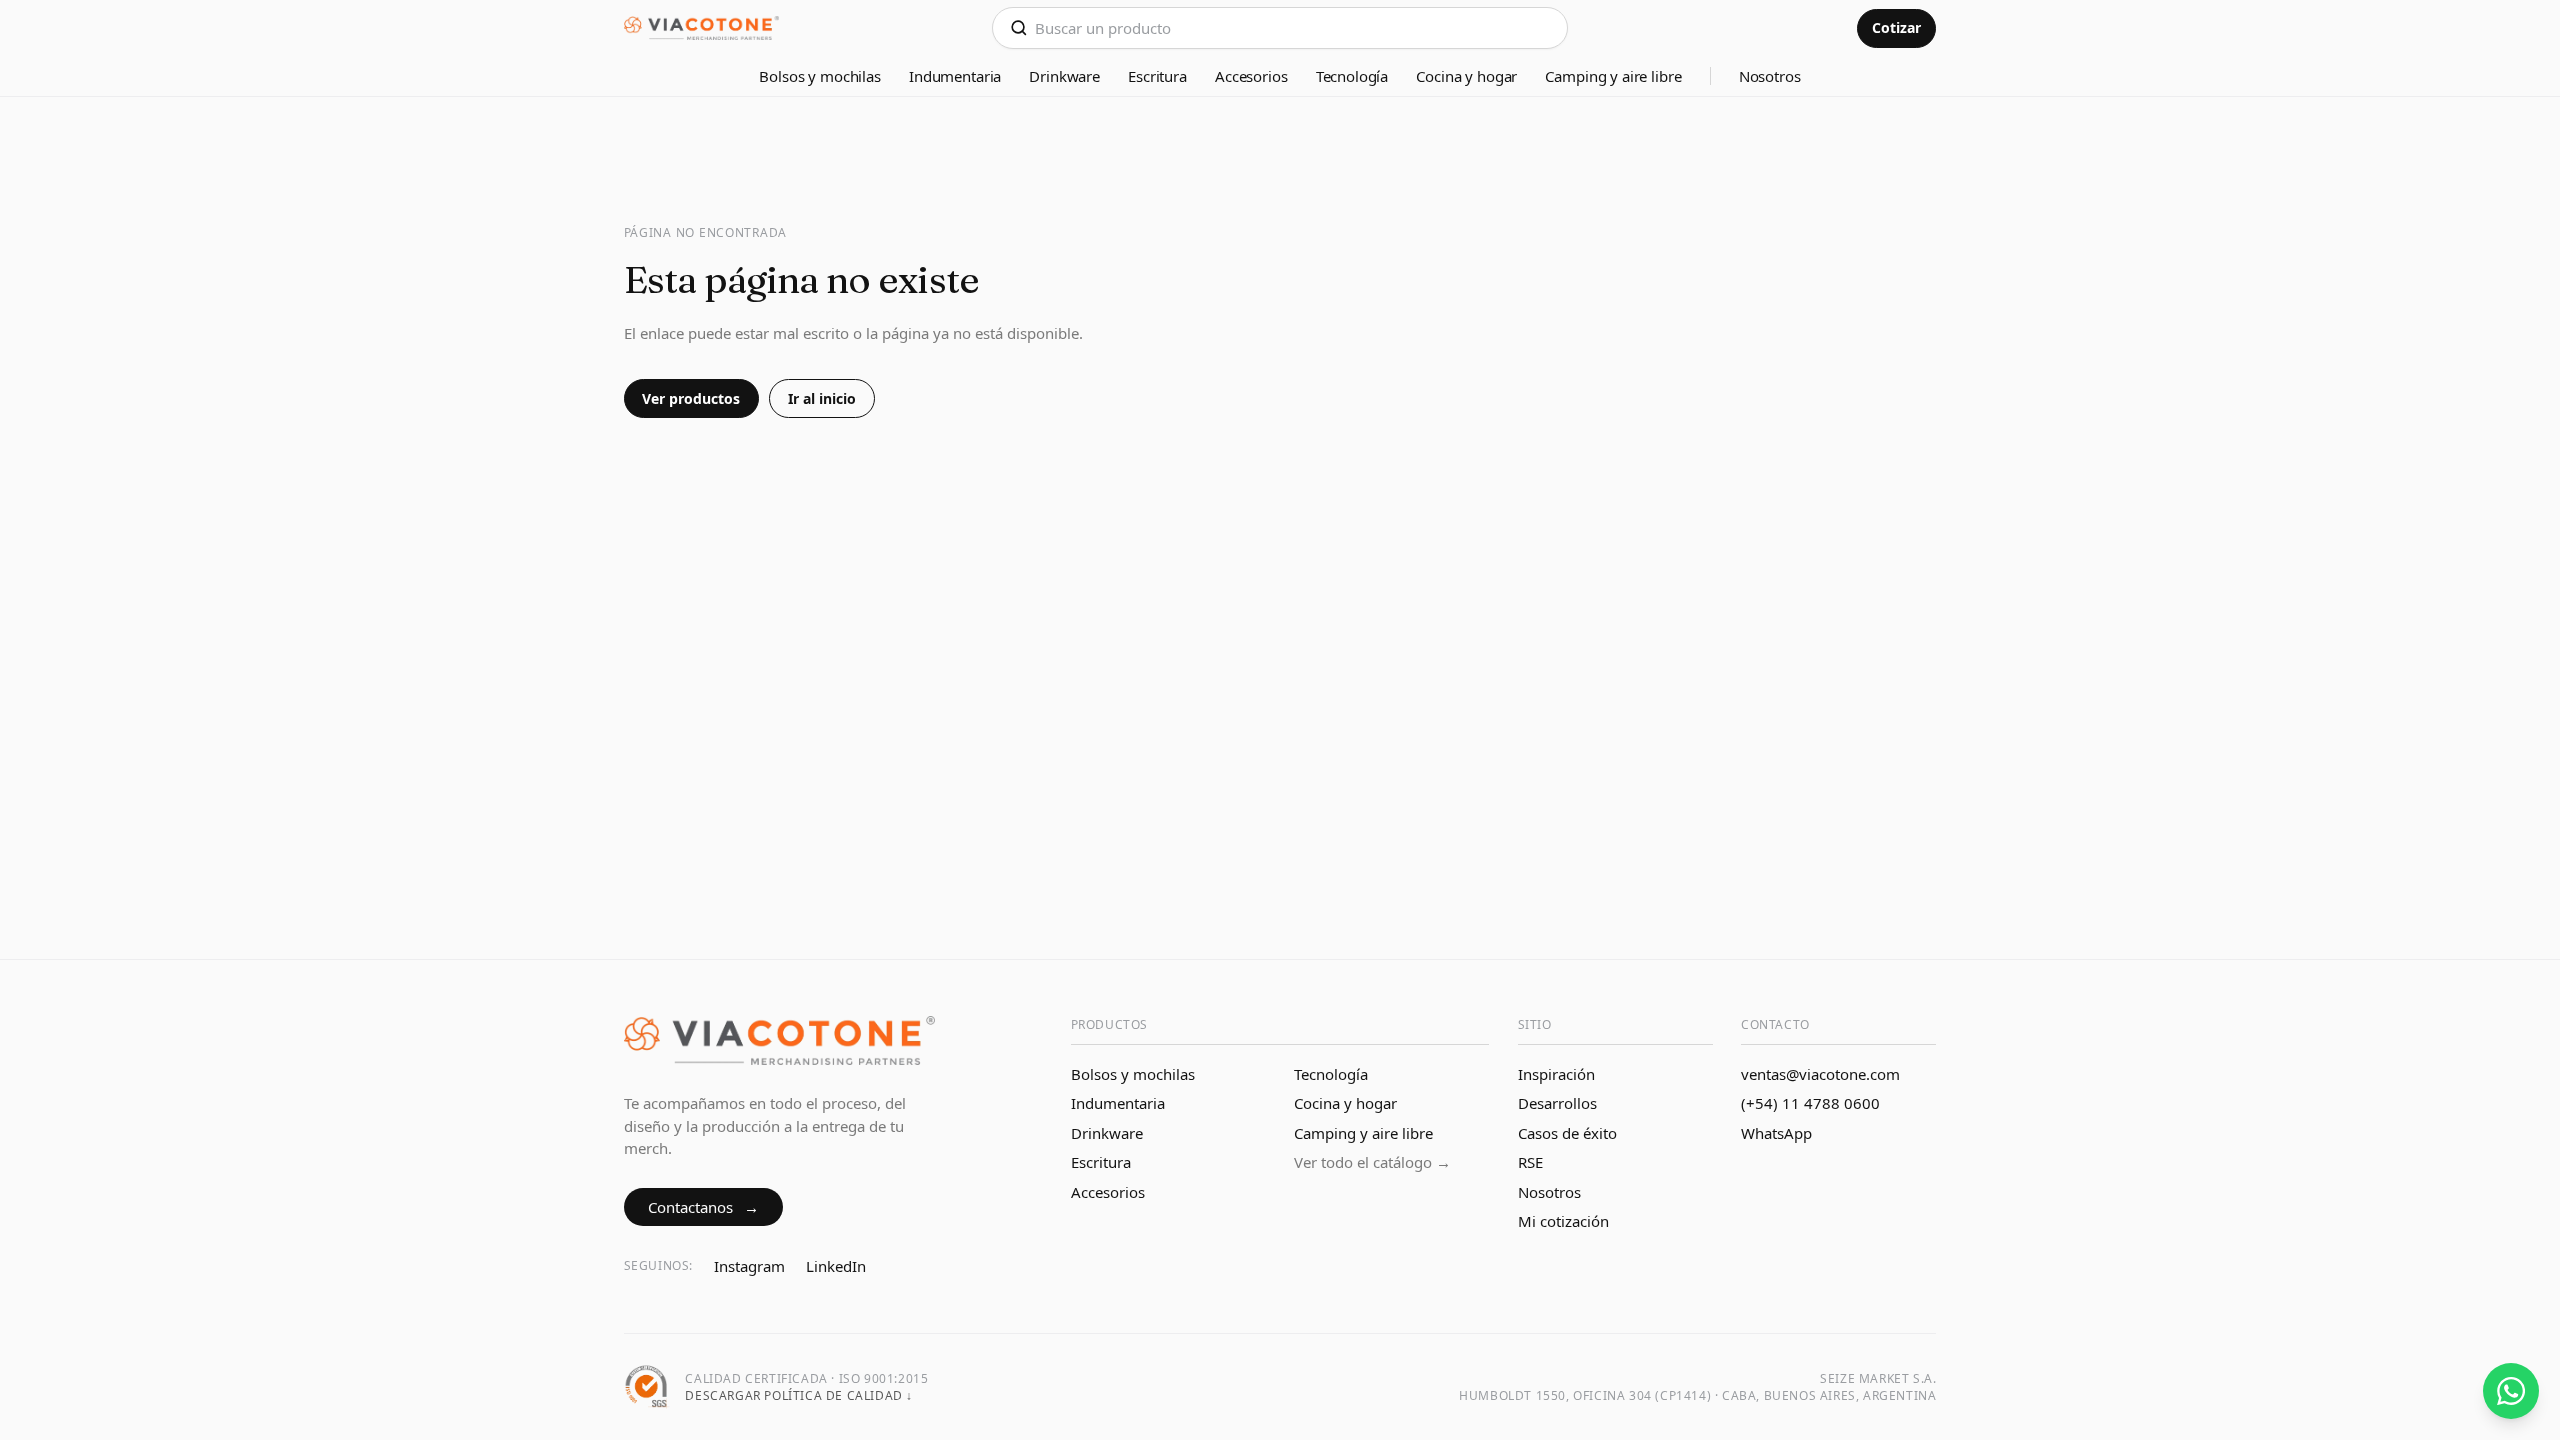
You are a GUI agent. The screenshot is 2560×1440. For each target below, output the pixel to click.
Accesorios (1251, 76)
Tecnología (1352, 76)
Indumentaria (955, 76)
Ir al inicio (822, 398)
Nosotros (1770, 76)
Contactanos (703, 1207)
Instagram (749, 1266)
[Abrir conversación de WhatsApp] (2511, 1391)
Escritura (1157, 76)
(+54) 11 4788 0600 (1810, 1103)
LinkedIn (836, 1266)
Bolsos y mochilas (819, 76)
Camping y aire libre (1613, 76)
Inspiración (1556, 1074)
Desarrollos (1557, 1103)
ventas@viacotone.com (1820, 1074)
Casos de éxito (1567, 1133)
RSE (1530, 1162)
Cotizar (1896, 27)
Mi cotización (1563, 1221)
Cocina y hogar (1466, 76)
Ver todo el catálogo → (1372, 1162)
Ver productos (691, 398)
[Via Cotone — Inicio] (702, 28)
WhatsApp (1776, 1133)
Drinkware (1064, 76)
